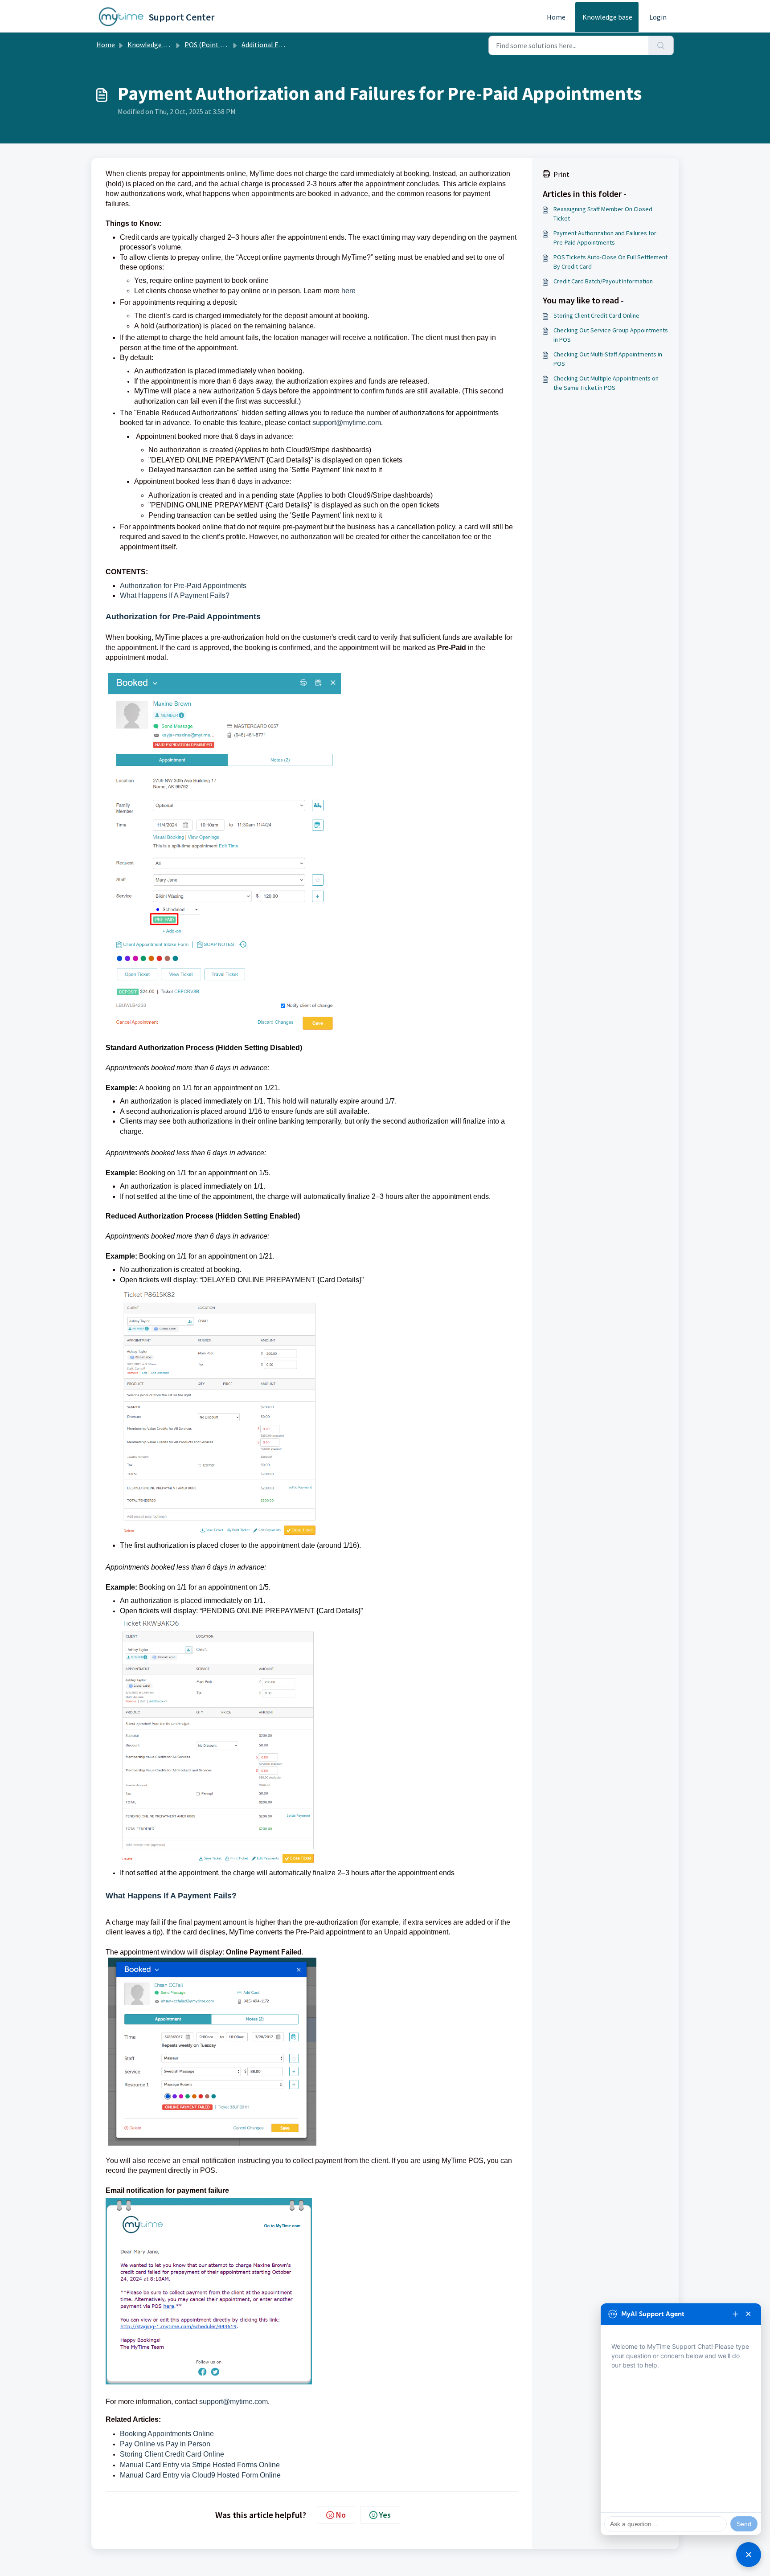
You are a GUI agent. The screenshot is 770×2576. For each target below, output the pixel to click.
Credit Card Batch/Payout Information (603, 281)
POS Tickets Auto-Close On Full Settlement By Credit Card (610, 262)
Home (556, 17)
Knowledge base (607, 17)
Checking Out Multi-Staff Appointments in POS (608, 359)
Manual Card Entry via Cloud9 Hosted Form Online (200, 2475)
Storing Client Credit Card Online (172, 2454)
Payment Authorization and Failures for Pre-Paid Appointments (605, 238)
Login (658, 17)
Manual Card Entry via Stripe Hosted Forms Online (200, 2465)
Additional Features (271, 45)
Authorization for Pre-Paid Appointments (183, 586)
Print (561, 174)
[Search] (661, 45)
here (350, 291)
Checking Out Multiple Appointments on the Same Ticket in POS (606, 383)
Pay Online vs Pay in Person (165, 2444)
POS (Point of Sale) (214, 45)
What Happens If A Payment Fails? (175, 595)
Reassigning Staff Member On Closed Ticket (603, 214)
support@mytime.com (347, 423)
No (341, 2515)
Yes (385, 2515)
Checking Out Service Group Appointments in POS (611, 335)
